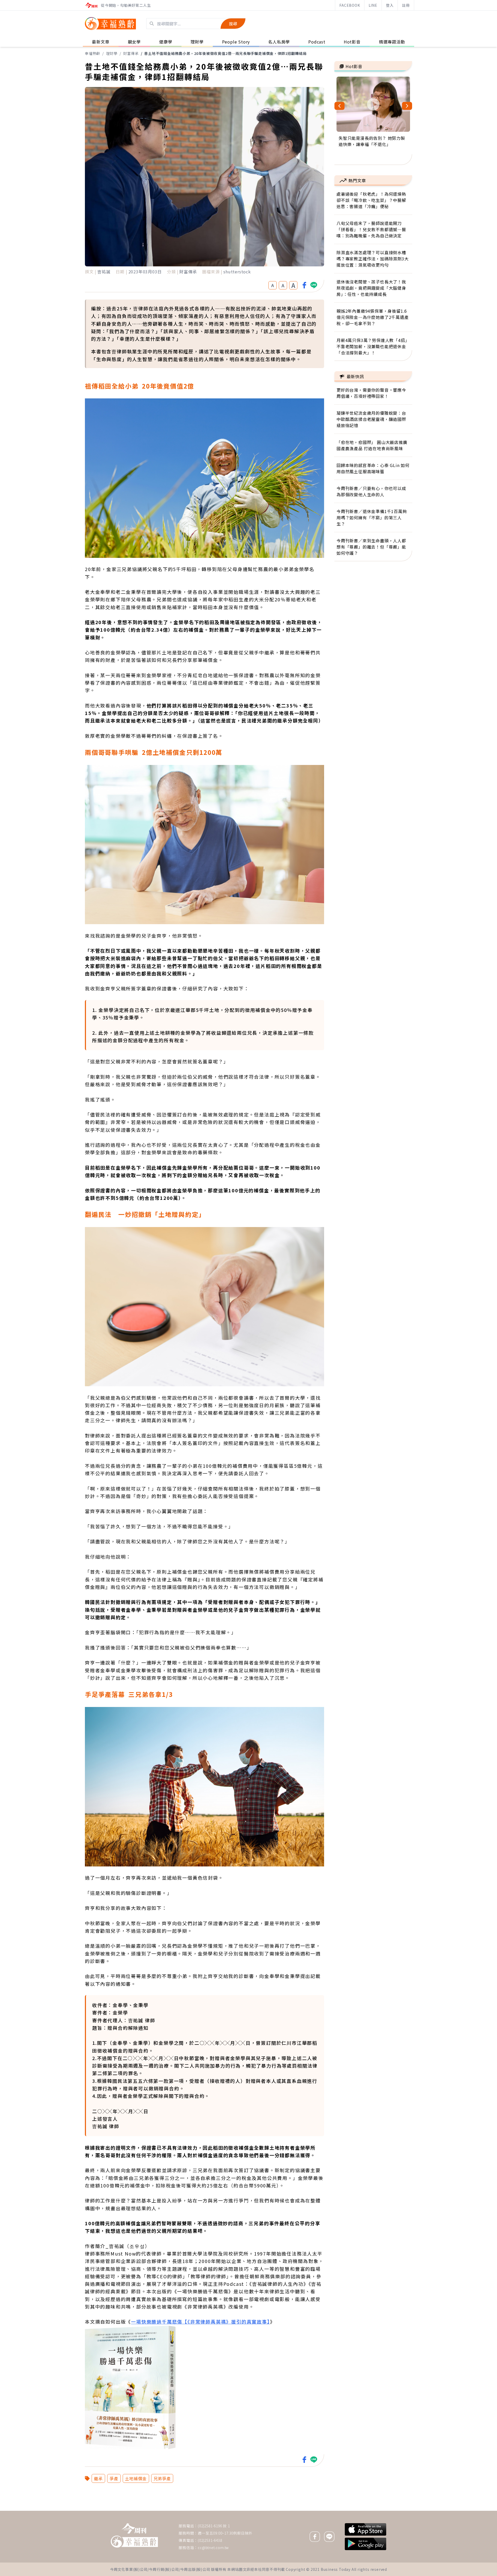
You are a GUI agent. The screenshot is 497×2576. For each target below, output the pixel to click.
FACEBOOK (350, 5)
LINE (373, 5)
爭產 (114, 2478)
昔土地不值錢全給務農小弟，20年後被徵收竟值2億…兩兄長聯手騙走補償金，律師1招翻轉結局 (225, 53)
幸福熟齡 (93, 53)
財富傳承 (131, 53)
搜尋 (233, 24)
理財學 (112, 53)
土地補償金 (136, 2478)
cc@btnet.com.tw (213, 2548)
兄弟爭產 (162, 2478)
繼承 (98, 2478)
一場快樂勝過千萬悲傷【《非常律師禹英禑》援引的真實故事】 (200, 2322)
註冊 (406, 5)
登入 (390, 5)
